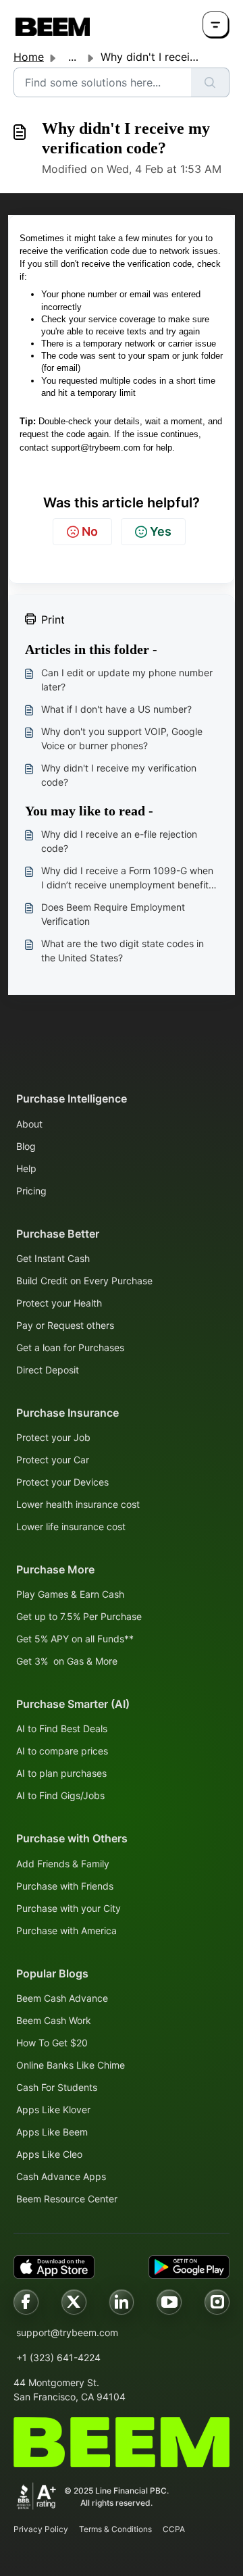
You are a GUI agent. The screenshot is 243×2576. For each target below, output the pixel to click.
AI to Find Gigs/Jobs (60, 1795)
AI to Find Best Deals (62, 1728)
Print (53, 620)
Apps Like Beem (52, 2132)
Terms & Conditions (115, 2529)
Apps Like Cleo (49, 2154)
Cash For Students (57, 2087)
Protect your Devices (62, 1482)
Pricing (31, 1191)
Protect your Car (53, 1460)
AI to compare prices (62, 1751)
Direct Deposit (48, 1370)
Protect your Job (53, 1437)
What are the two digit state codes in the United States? (123, 951)
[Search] (210, 82)
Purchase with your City (69, 1908)
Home (29, 57)
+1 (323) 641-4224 (58, 2357)
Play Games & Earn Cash (70, 1594)
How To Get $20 (52, 2043)
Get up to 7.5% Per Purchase (79, 1616)
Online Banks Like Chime (71, 2065)
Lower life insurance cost (71, 1526)
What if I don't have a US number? (116, 709)
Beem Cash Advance (62, 1998)
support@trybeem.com (67, 2332)
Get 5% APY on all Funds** (75, 1639)
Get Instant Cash (53, 1258)
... (72, 57)
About (29, 1124)
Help (26, 1168)
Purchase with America (66, 1930)
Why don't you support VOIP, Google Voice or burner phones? (122, 738)
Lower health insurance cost (78, 1504)
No (90, 531)
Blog (26, 1146)
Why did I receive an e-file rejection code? (119, 841)
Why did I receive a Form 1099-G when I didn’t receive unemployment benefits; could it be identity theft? (129, 878)
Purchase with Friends (65, 1886)
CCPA (174, 2529)
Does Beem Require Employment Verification (113, 914)
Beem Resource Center (67, 2199)
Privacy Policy (41, 2529)
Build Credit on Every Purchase (84, 1281)
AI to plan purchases (61, 1773)
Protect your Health (59, 1303)
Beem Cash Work (54, 2020)
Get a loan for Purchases (70, 1347)
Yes (161, 531)
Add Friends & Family (63, 1864)
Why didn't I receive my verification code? (119, 775)
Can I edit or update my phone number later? (127, 680)
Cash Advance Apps (61, 2176)
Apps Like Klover (53, 2110)
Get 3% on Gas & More (67, 1661)
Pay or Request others (65, 1325)
